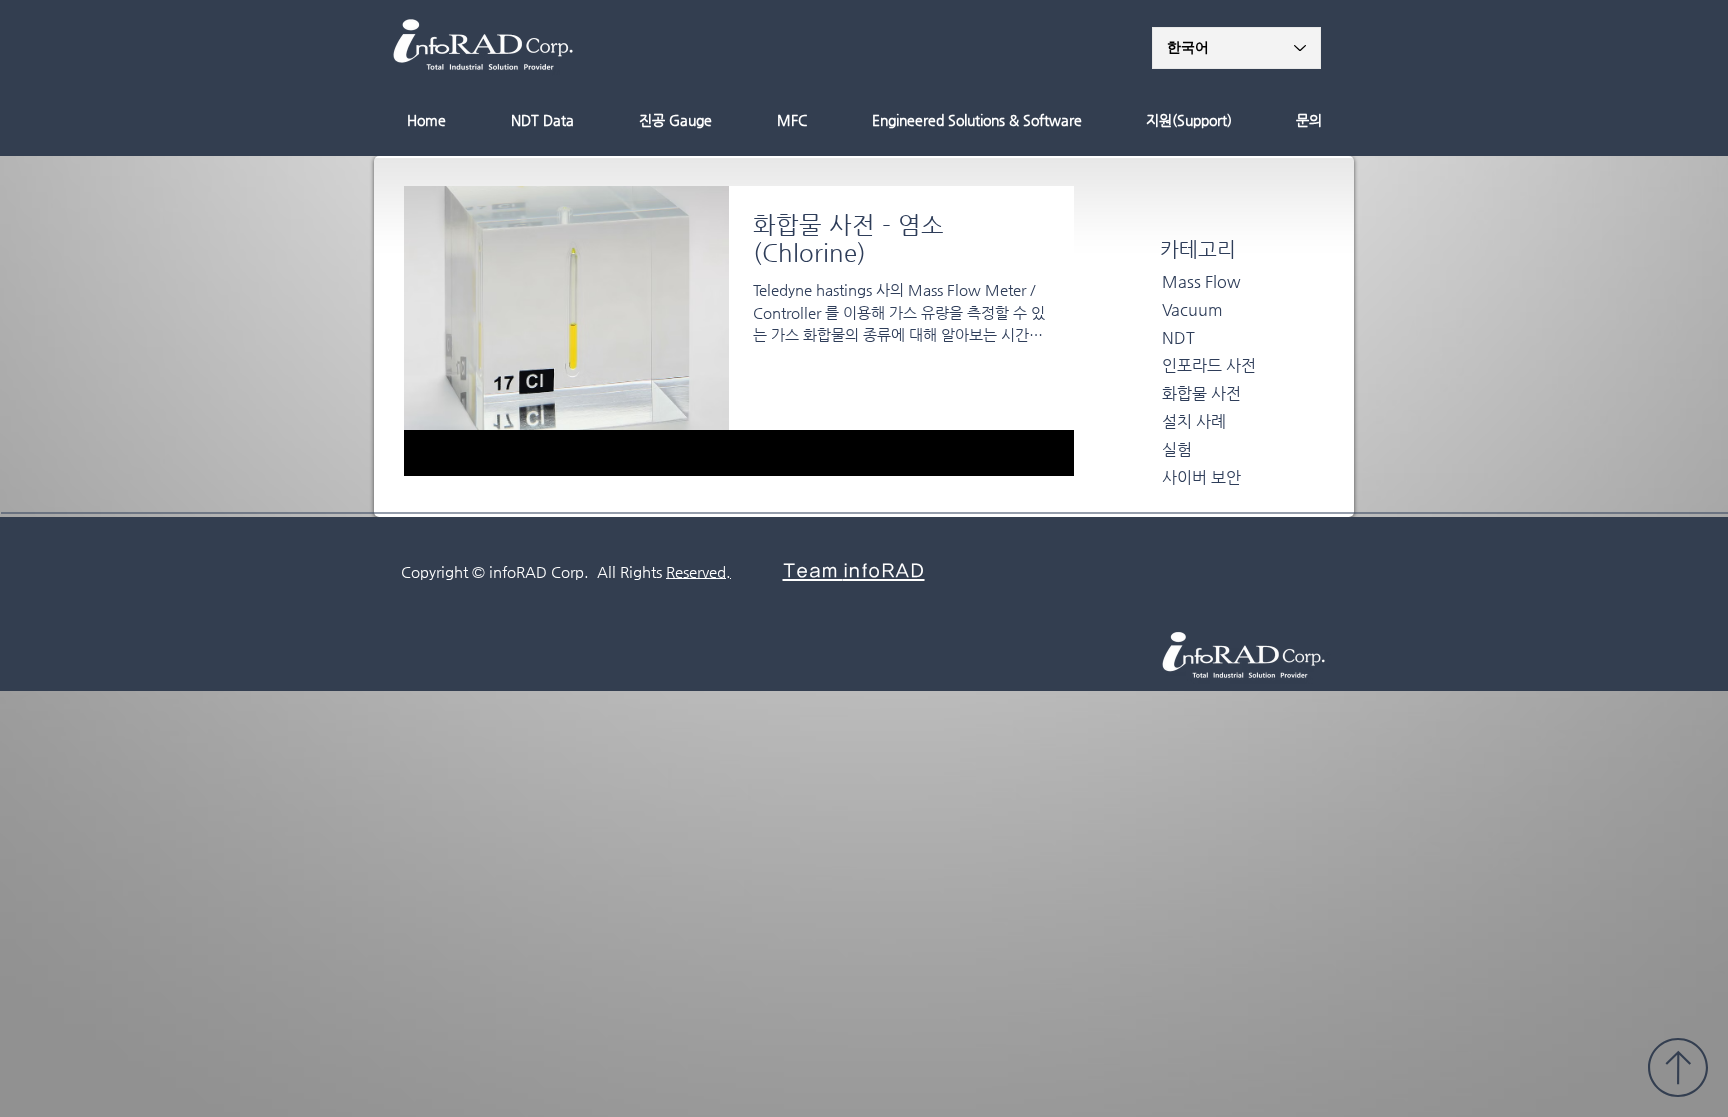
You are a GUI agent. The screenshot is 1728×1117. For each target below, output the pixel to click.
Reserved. (698, 571)
